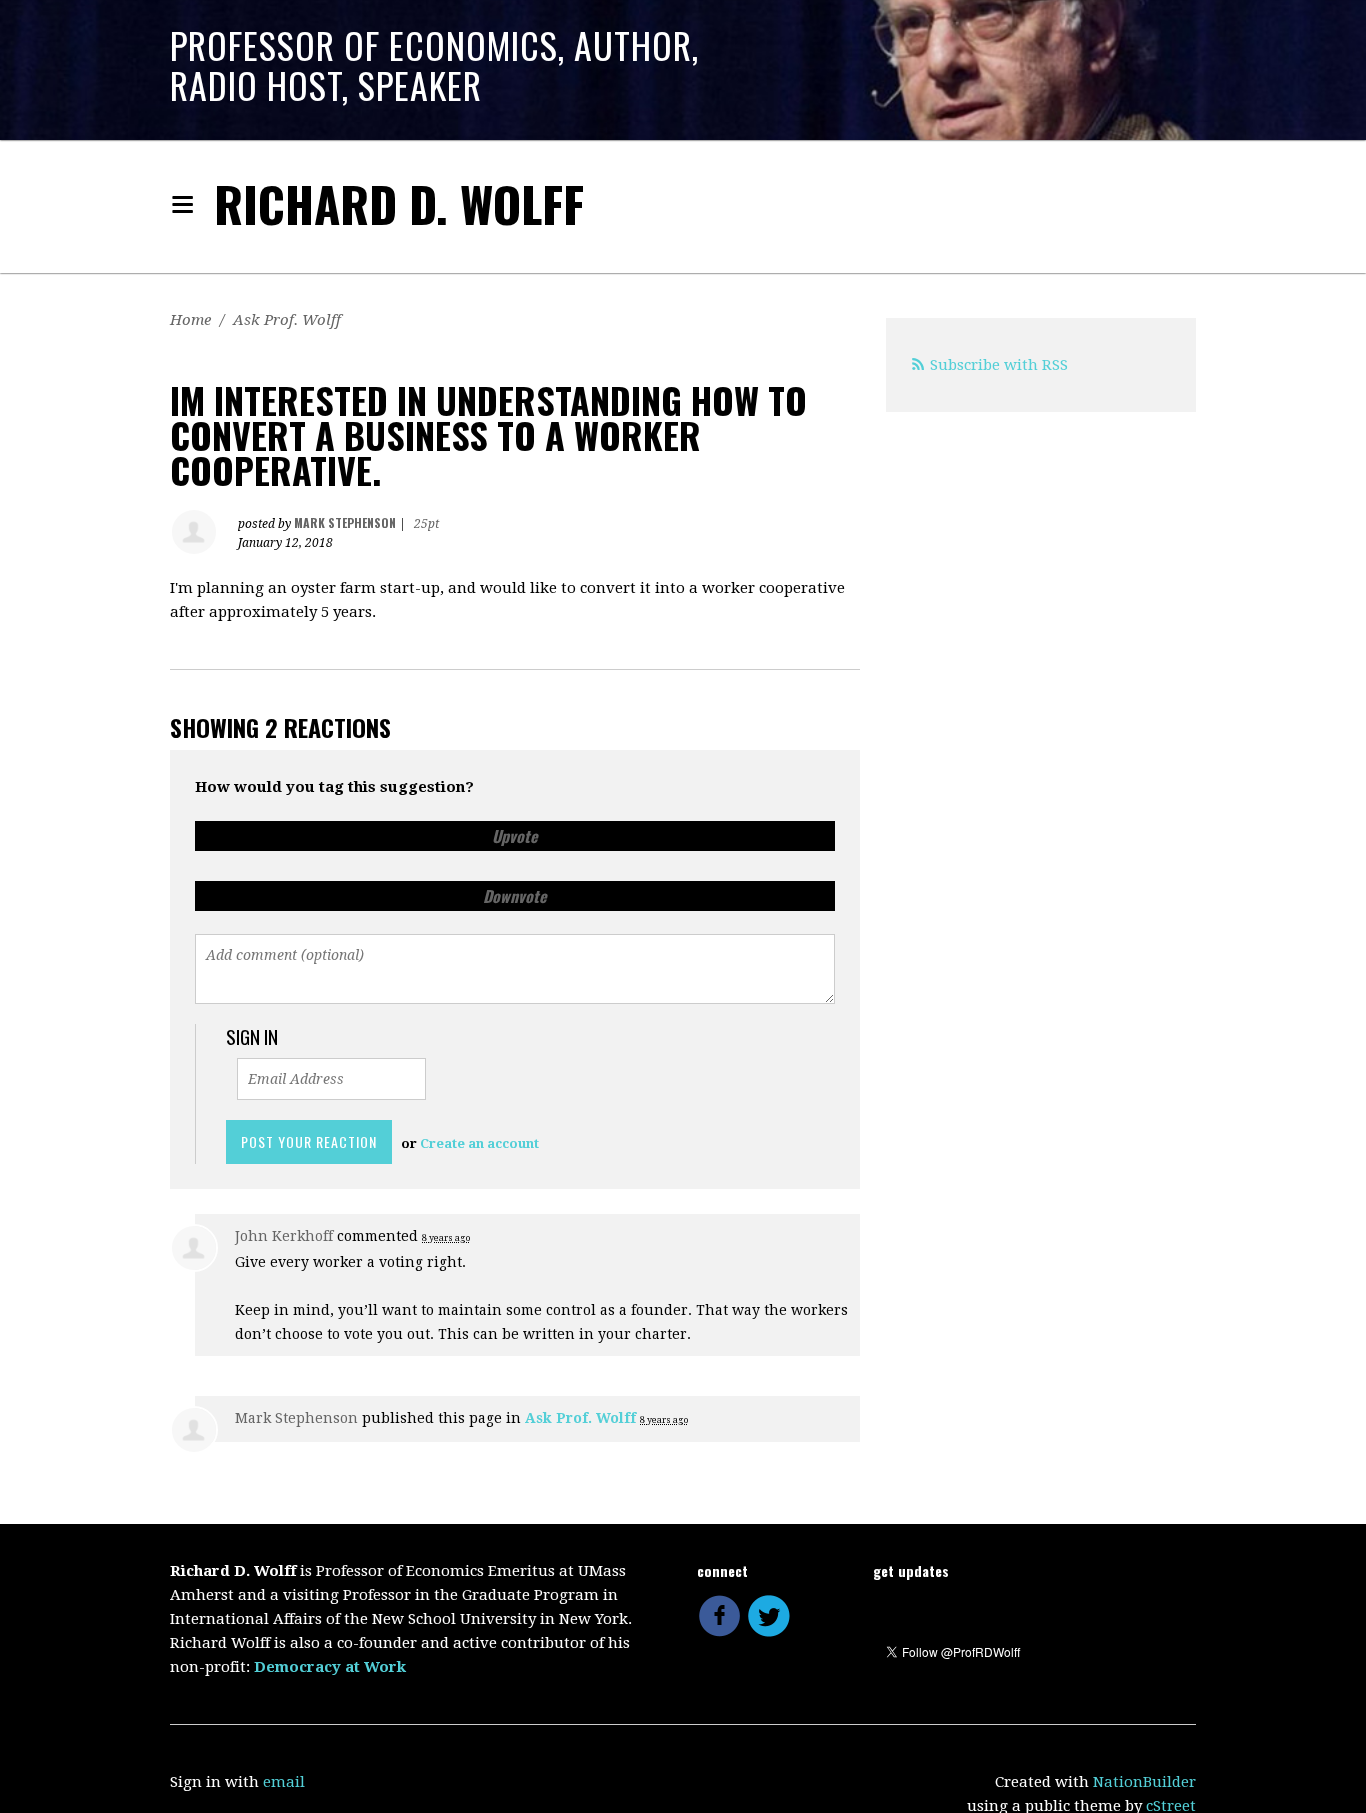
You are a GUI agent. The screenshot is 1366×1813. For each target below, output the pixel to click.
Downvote (515, 896)
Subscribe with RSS (999, 365)
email (284, 1782)
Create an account (479, 1143)
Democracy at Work (330, 1667)
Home (190, 320)
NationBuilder (1144, 1782)
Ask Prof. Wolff (287, 320)
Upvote (515, 836)
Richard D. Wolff (399, 203)
